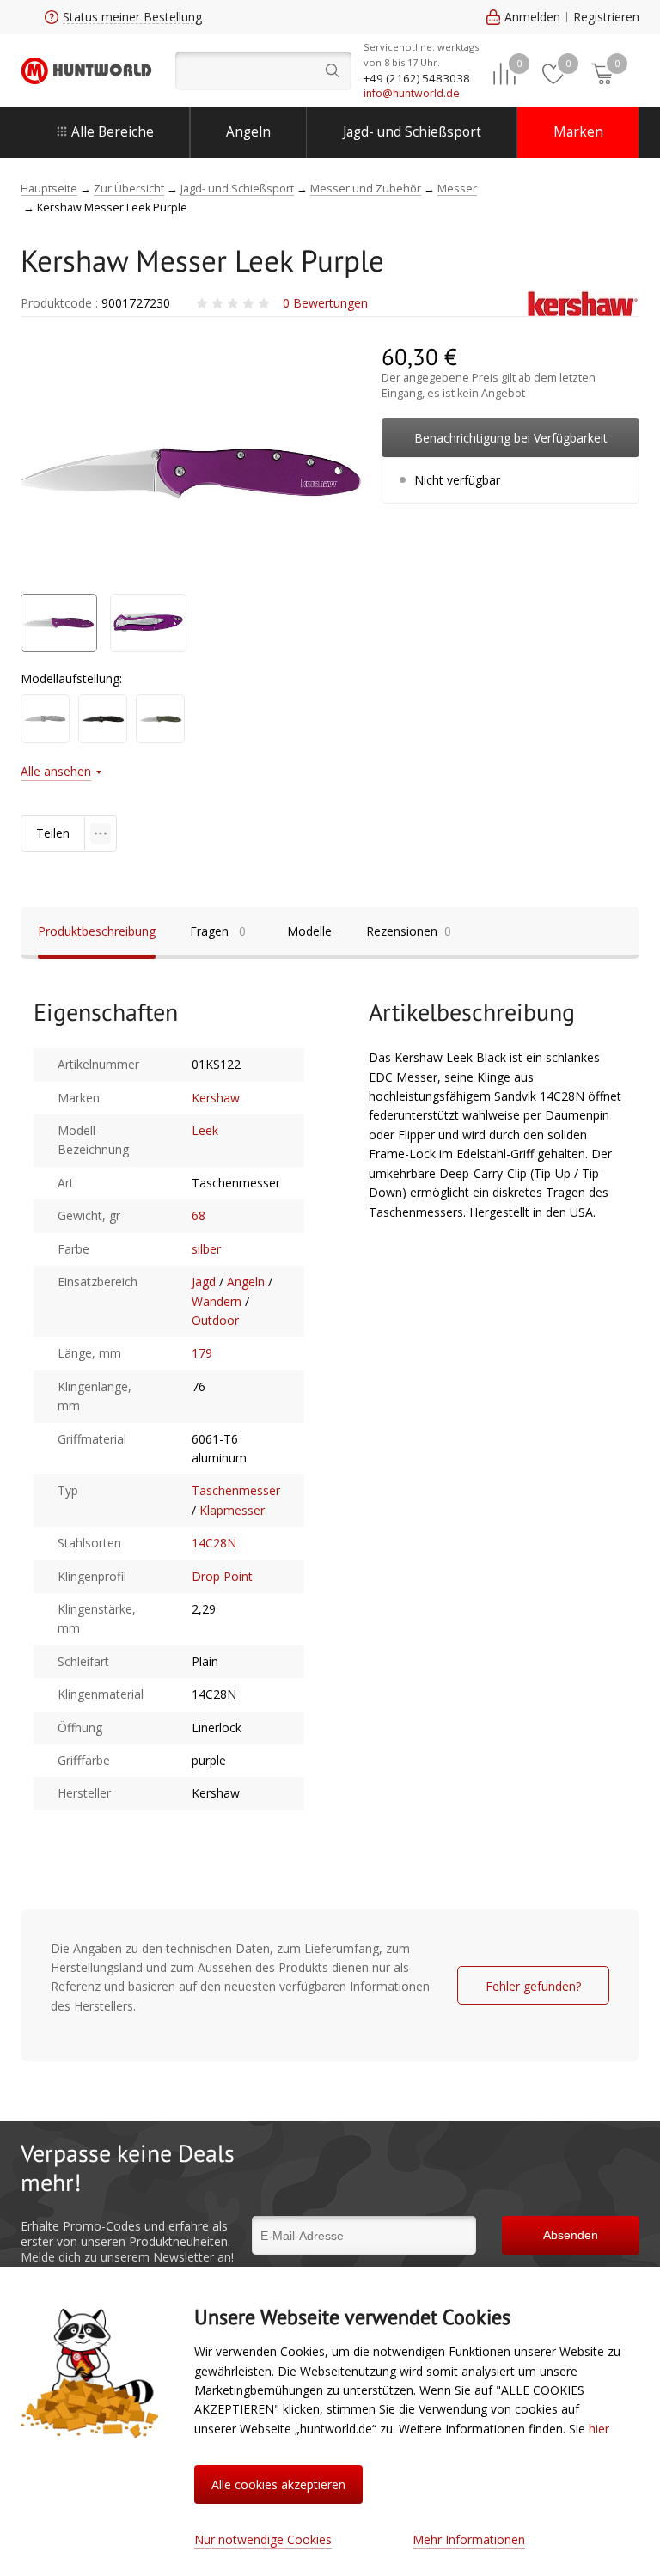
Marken (578, 132)
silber (206, 1249)
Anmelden (532, 17)
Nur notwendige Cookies (263, 2539)
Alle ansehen (56, 771)
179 (202, 1353)
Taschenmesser (236, 1490)
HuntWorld (86, 71)
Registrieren (606, 17)
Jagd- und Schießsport (412, 132)
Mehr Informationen (469, 2539)
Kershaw (216, 1098)
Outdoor (215, 1320)
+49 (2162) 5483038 (417, 78)
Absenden (571, 2235)
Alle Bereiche (113, 132)
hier (599, 2429)
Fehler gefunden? (533, 1986)
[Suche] (263, 71)
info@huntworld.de (412, 93)
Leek (205, 1130)
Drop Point (222, 1576)
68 (199, 1215)
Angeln (248, 132)
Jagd (204, 1282)
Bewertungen (325, 303)
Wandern (217, 1301)
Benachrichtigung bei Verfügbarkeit (511, 438)
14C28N (214, 1543)
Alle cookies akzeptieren (278, 2484)
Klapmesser (232, 1510)
